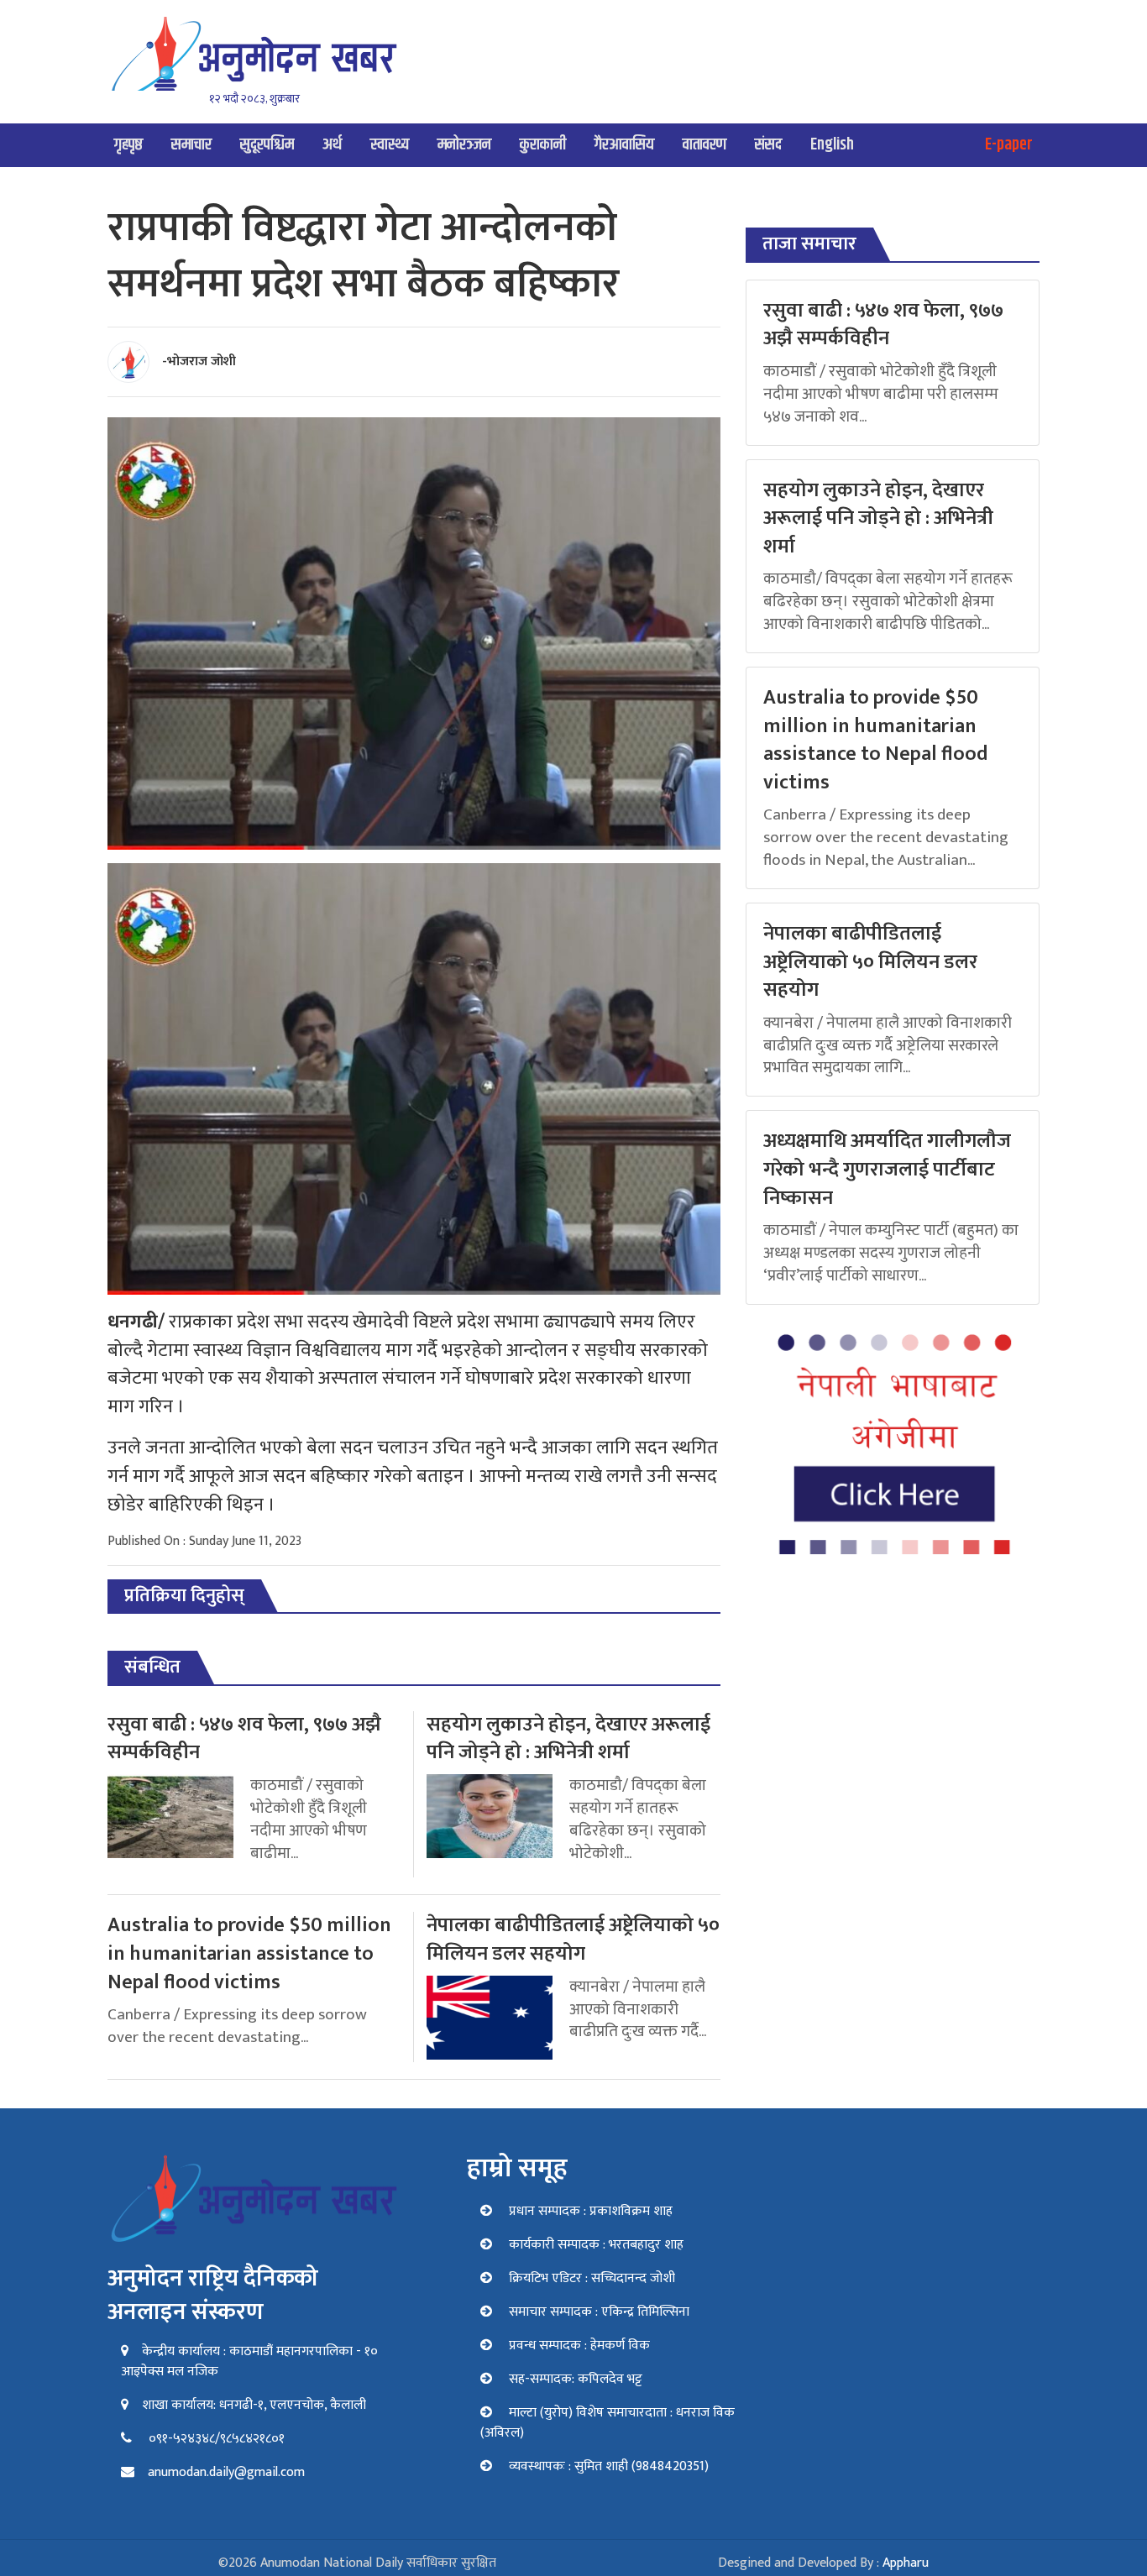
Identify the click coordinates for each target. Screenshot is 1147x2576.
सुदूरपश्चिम (267, 145)
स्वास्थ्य (390, 145)
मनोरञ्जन (464, 145)
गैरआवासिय (624, 145)
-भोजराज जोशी (199, 361)
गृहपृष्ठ (128, 145)
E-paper (1009, 145)
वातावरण (704, 145)
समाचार (191, 145)
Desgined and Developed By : (823, 2563)
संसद (768, 145)
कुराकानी (543, 145)
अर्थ (332, 145)
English (832, 145)
